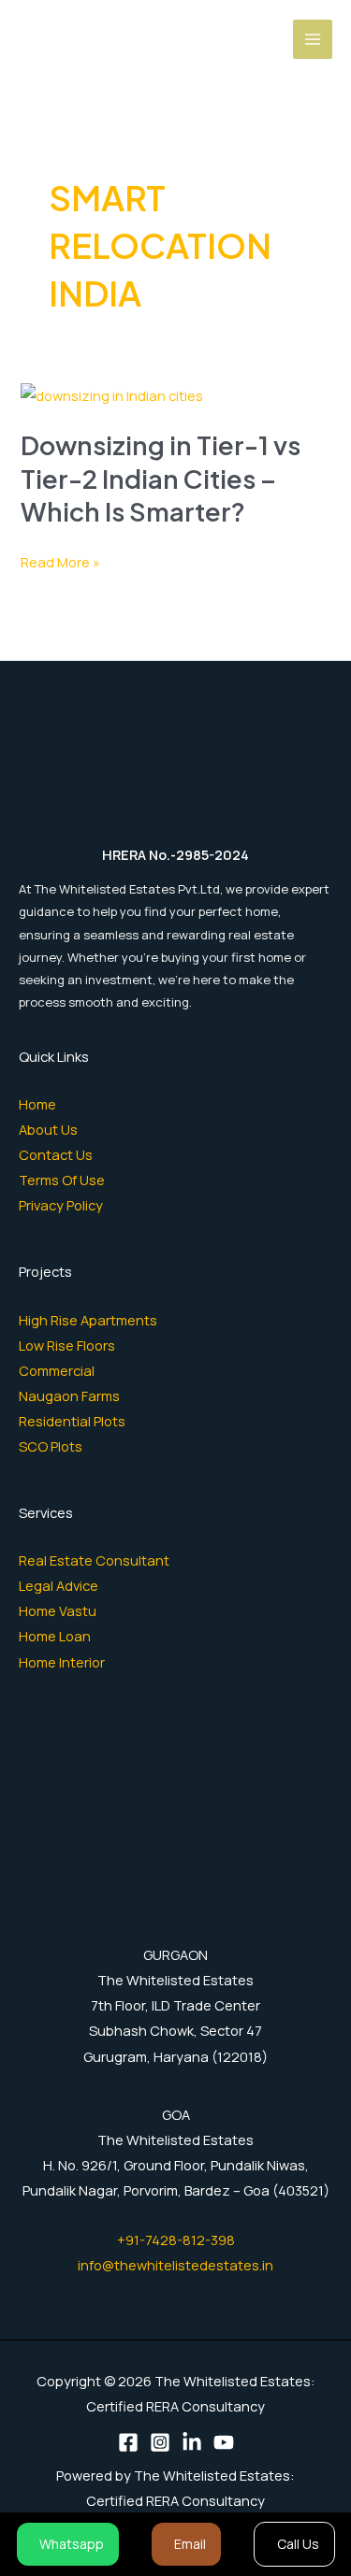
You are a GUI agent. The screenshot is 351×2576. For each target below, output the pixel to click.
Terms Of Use (62, 1180)
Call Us (298, 2544)
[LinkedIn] (192, 2442)
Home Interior (62, 1662)
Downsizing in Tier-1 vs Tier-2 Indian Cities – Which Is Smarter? (161, 478)
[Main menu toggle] (313, 39)
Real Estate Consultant (94, 1560)
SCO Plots (51, 1446)
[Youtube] (224, 2442)
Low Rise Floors (67, 1345)
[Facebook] (128, 2442)
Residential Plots (72, 1421)
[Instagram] (160, 2442)
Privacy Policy (61, 1205)
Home (37, 1104)
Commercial (57, 1370)
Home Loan (55, 1636)
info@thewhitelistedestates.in (175, 2265)
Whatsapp (72, 2544)
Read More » (60, 563)
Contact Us (56, 1154)
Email (190, 2544)
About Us (48, 1129)
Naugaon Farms (69, 1395)
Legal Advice (58, 1585)
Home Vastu (58, 1610)
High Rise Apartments (88, 1320)
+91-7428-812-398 (176, 2240)
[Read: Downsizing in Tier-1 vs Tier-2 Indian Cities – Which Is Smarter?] (112, 394)
